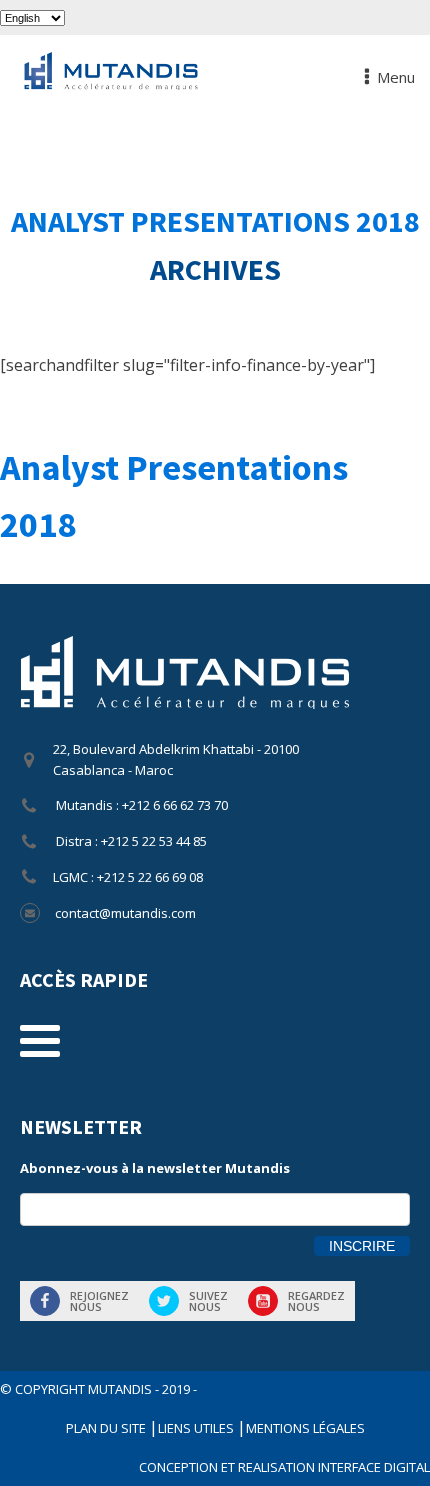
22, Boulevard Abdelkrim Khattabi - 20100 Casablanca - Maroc (176, 759)
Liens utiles (197, 1428)
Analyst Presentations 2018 (215, 221)
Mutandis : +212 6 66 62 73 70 (140, 805)
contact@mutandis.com (125, 913)
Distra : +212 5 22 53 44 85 (130, 841)
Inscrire (362, 1246)
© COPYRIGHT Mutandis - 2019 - (98, 1389)
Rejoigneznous (99, 1301)
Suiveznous (208, 1301)
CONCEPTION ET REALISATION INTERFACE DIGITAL (284, 1467)
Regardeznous (316, 1301)
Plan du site (107, 1428)
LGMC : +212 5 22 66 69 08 (128, 877)
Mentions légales (305, 1428)
